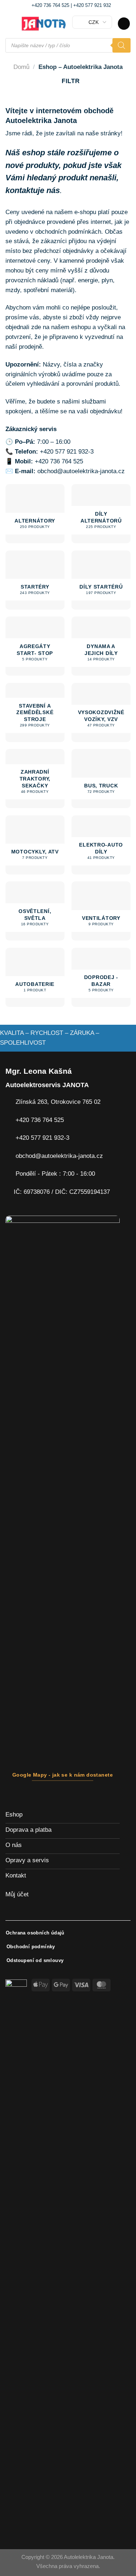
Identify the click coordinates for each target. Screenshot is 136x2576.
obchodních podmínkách (68, 232)
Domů (21, 67)
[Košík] (124, 24)
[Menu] (10, 24)
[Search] (121, 45)
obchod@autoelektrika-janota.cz (81, 471)
